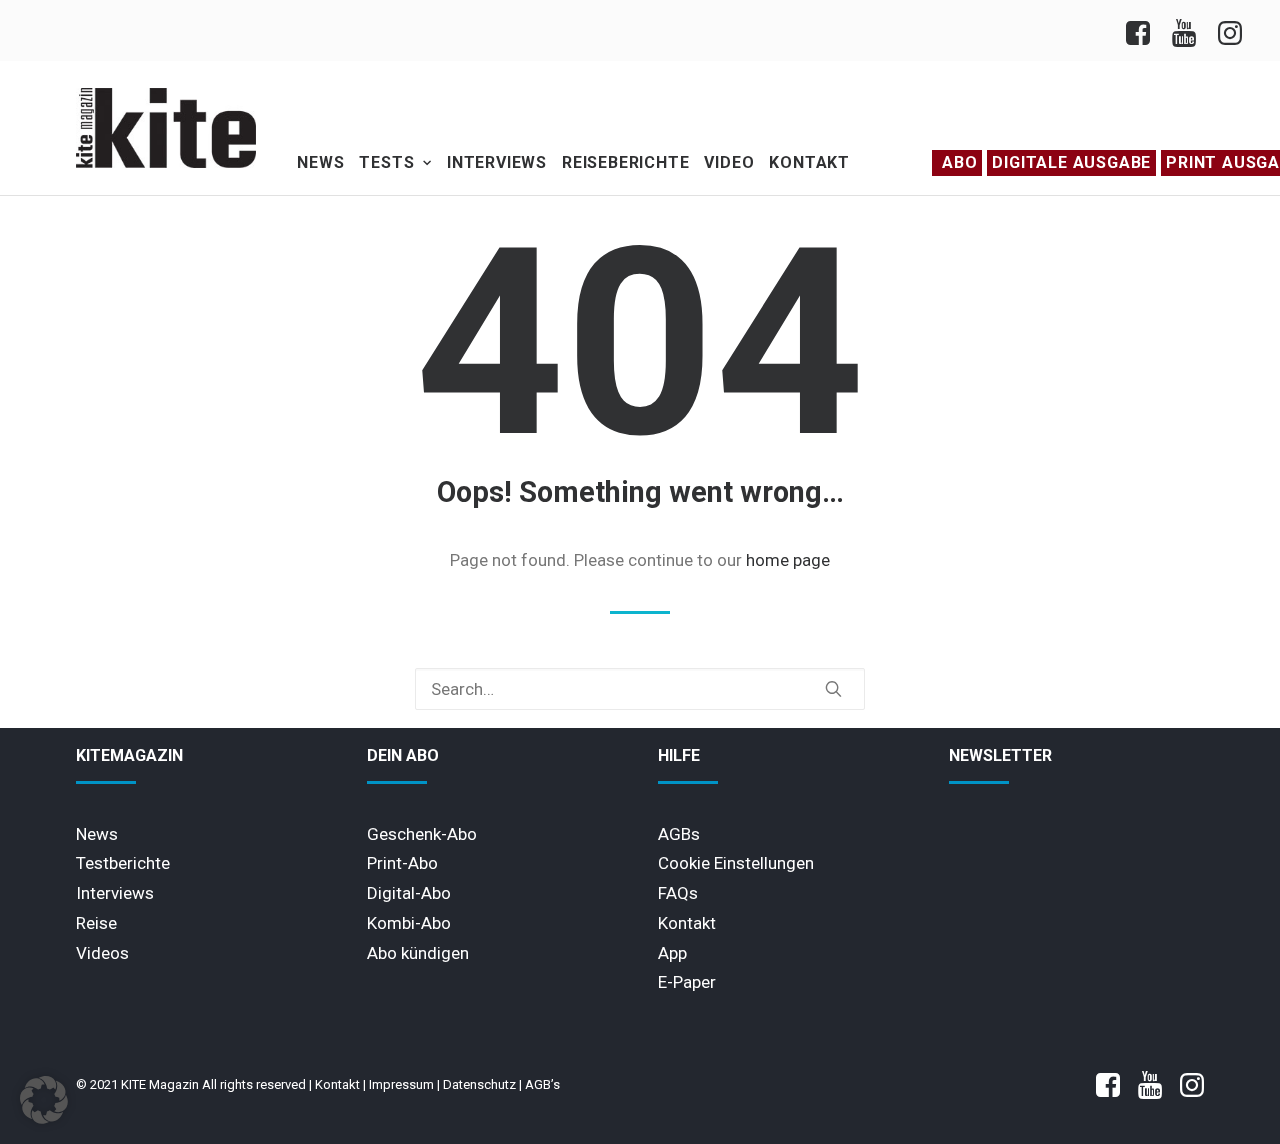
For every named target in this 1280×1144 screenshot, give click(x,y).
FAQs (678, 893)
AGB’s (542, 1084)
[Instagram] (1228, 30)
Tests (386, 162)
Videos (102, 953)
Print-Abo (402, 863)
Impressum (401, 1084)
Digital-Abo (409, 893)
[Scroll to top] (1234, 1097)
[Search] (640, 689)
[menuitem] (1143, 30)
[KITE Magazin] (166, 128)
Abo (959, 162)
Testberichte (123, 863)
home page (788, 560)
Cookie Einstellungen (736, 863)
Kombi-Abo (409, 923)
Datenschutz (479, 1084)
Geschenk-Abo (422, 834)
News (320, 162)
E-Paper (687, 982)
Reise (96, 923)
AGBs (679, 834)
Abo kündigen (418, 953)
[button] (833, 688)
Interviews (497, 162)
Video (729, 162)
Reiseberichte (625, 162)
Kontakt (809, 162)
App (672, 953)
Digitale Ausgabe (1071, 162)
